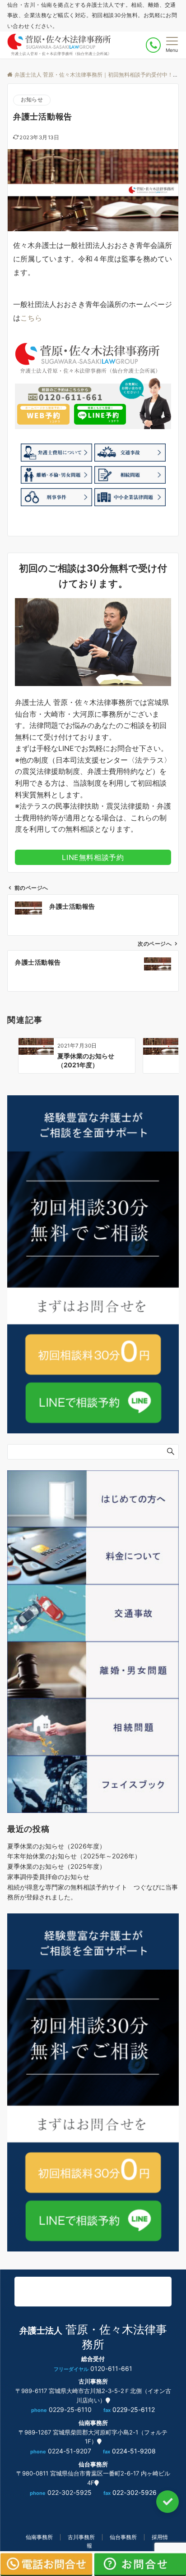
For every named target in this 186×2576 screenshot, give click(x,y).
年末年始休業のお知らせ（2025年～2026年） (74, 1856)
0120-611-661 (111, 2368)
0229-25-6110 (70, 2409)
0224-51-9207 (70, 2451)
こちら (31, 318)
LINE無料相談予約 (93, 857)
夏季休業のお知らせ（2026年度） (56, 1846)
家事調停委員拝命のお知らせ (48, 1877)
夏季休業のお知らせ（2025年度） (56, 1866)
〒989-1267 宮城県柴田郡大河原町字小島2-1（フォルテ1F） (93, 2437)
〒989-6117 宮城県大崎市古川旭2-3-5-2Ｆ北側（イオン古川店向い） (93, 2395)
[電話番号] (153, 45)
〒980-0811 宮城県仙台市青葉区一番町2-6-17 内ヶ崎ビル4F (93, 2478)
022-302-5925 (70, 2492)
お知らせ (32, 100)
